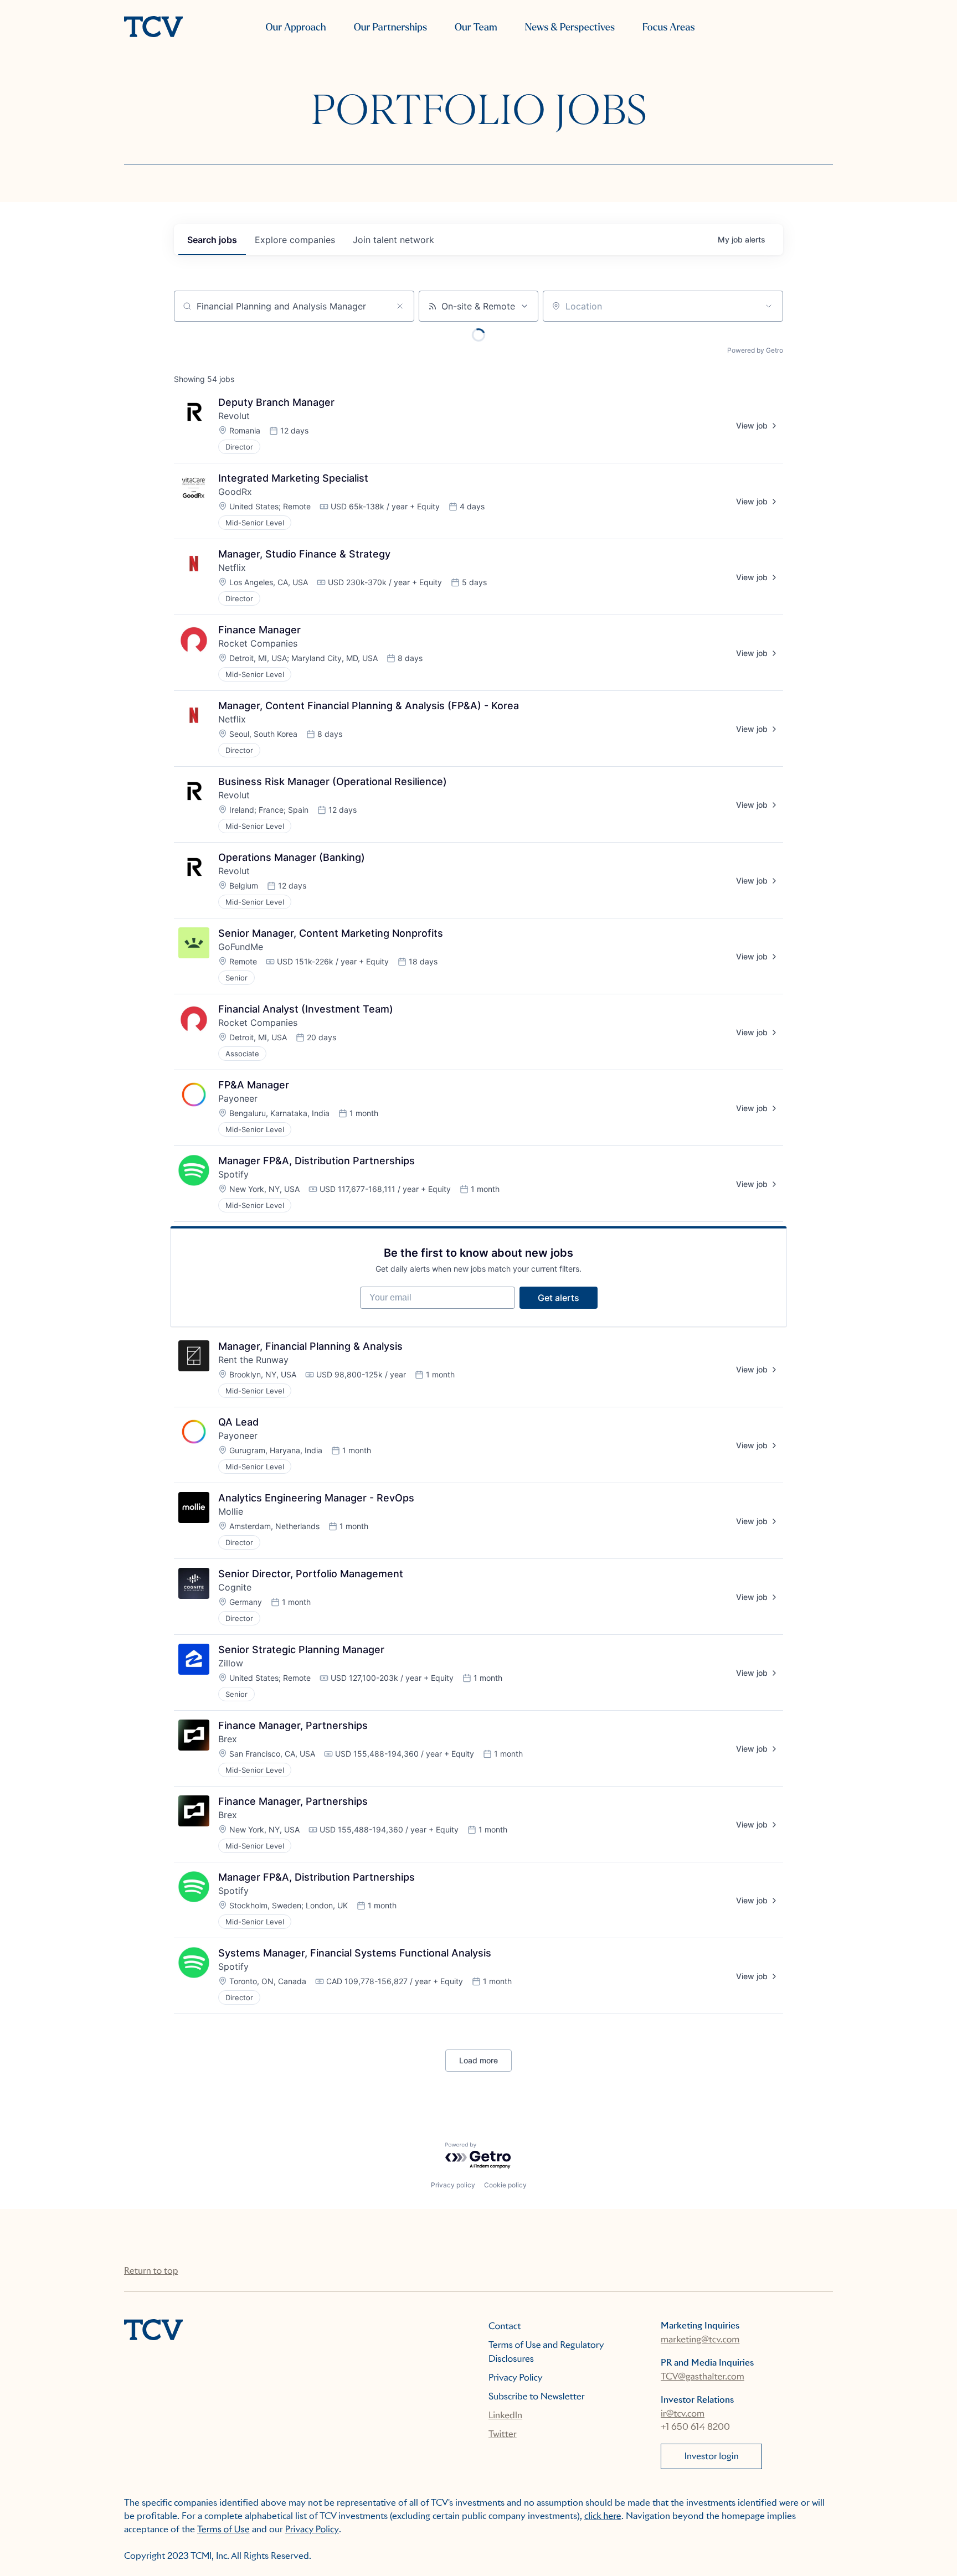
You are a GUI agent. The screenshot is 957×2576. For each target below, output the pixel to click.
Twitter (503, 2434)
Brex (228, 1739)
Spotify (233, 1174)
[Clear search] (400, 306)
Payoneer (238, 1098)
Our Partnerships (390, 27)
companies (295, 240)
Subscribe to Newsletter (537, 2396)
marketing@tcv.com (700, 2339)
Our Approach (295, 27)
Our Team (476, 27)
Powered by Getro (755, 350)
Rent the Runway (253, 1360)
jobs (212, 240)
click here (603, 2516)
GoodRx (235, 492)
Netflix (232, 567)
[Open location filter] (769, 306)
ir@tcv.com (683, 2414)
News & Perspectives (570, 27)
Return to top (151, 2271)
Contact (505, 2326)
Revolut (234, 416)
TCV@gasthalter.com (703, 2376)
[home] (153, 28)
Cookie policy (505, 2185)
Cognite (235, 1587)
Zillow (231, 1663)
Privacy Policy (516, 2378)
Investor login (712, 2456)
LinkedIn (505, 2415)
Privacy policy (453, 2185)
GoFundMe (241, 947)
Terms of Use (223, 2529)
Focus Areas (668, 27)
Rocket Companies (258, 643)
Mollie (231, 1511)
